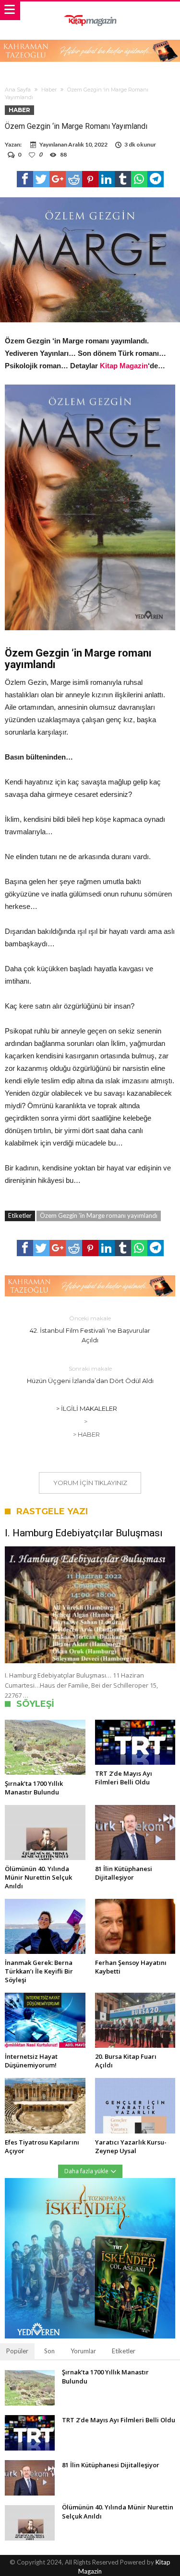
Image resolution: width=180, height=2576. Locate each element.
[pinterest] (90, 179)
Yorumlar (83, 2351)
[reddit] (74, 179)
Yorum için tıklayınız (90, 1483)
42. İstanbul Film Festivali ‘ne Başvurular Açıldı (90, 1329)
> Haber (86, 1434)
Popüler (17, 2351)
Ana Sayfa (18, 90)
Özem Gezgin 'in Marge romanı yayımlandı (99, 1215)
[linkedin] (107, 179)
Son (49, 2351)
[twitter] (41, 179)
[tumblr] (123, 179)
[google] (58, 179)
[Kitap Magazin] (90, 11)
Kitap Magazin (124, 366)
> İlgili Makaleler (87, 1408)
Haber (49, 90)
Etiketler (124, 2351)
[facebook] (25, 179)
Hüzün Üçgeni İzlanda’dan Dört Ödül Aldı (90, 1375)
